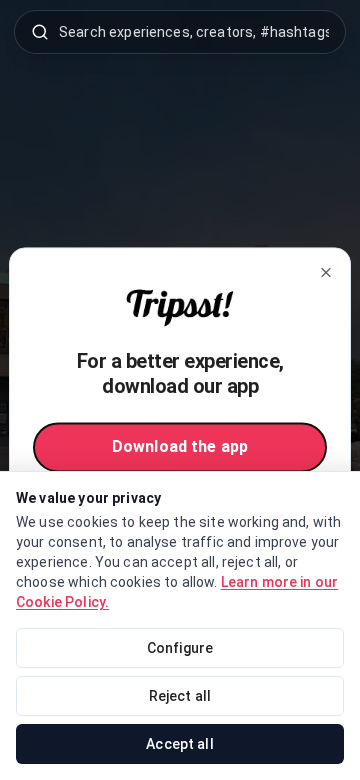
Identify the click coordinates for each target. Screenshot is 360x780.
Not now (180, 498)
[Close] (326, 272)
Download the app (180, 447)
